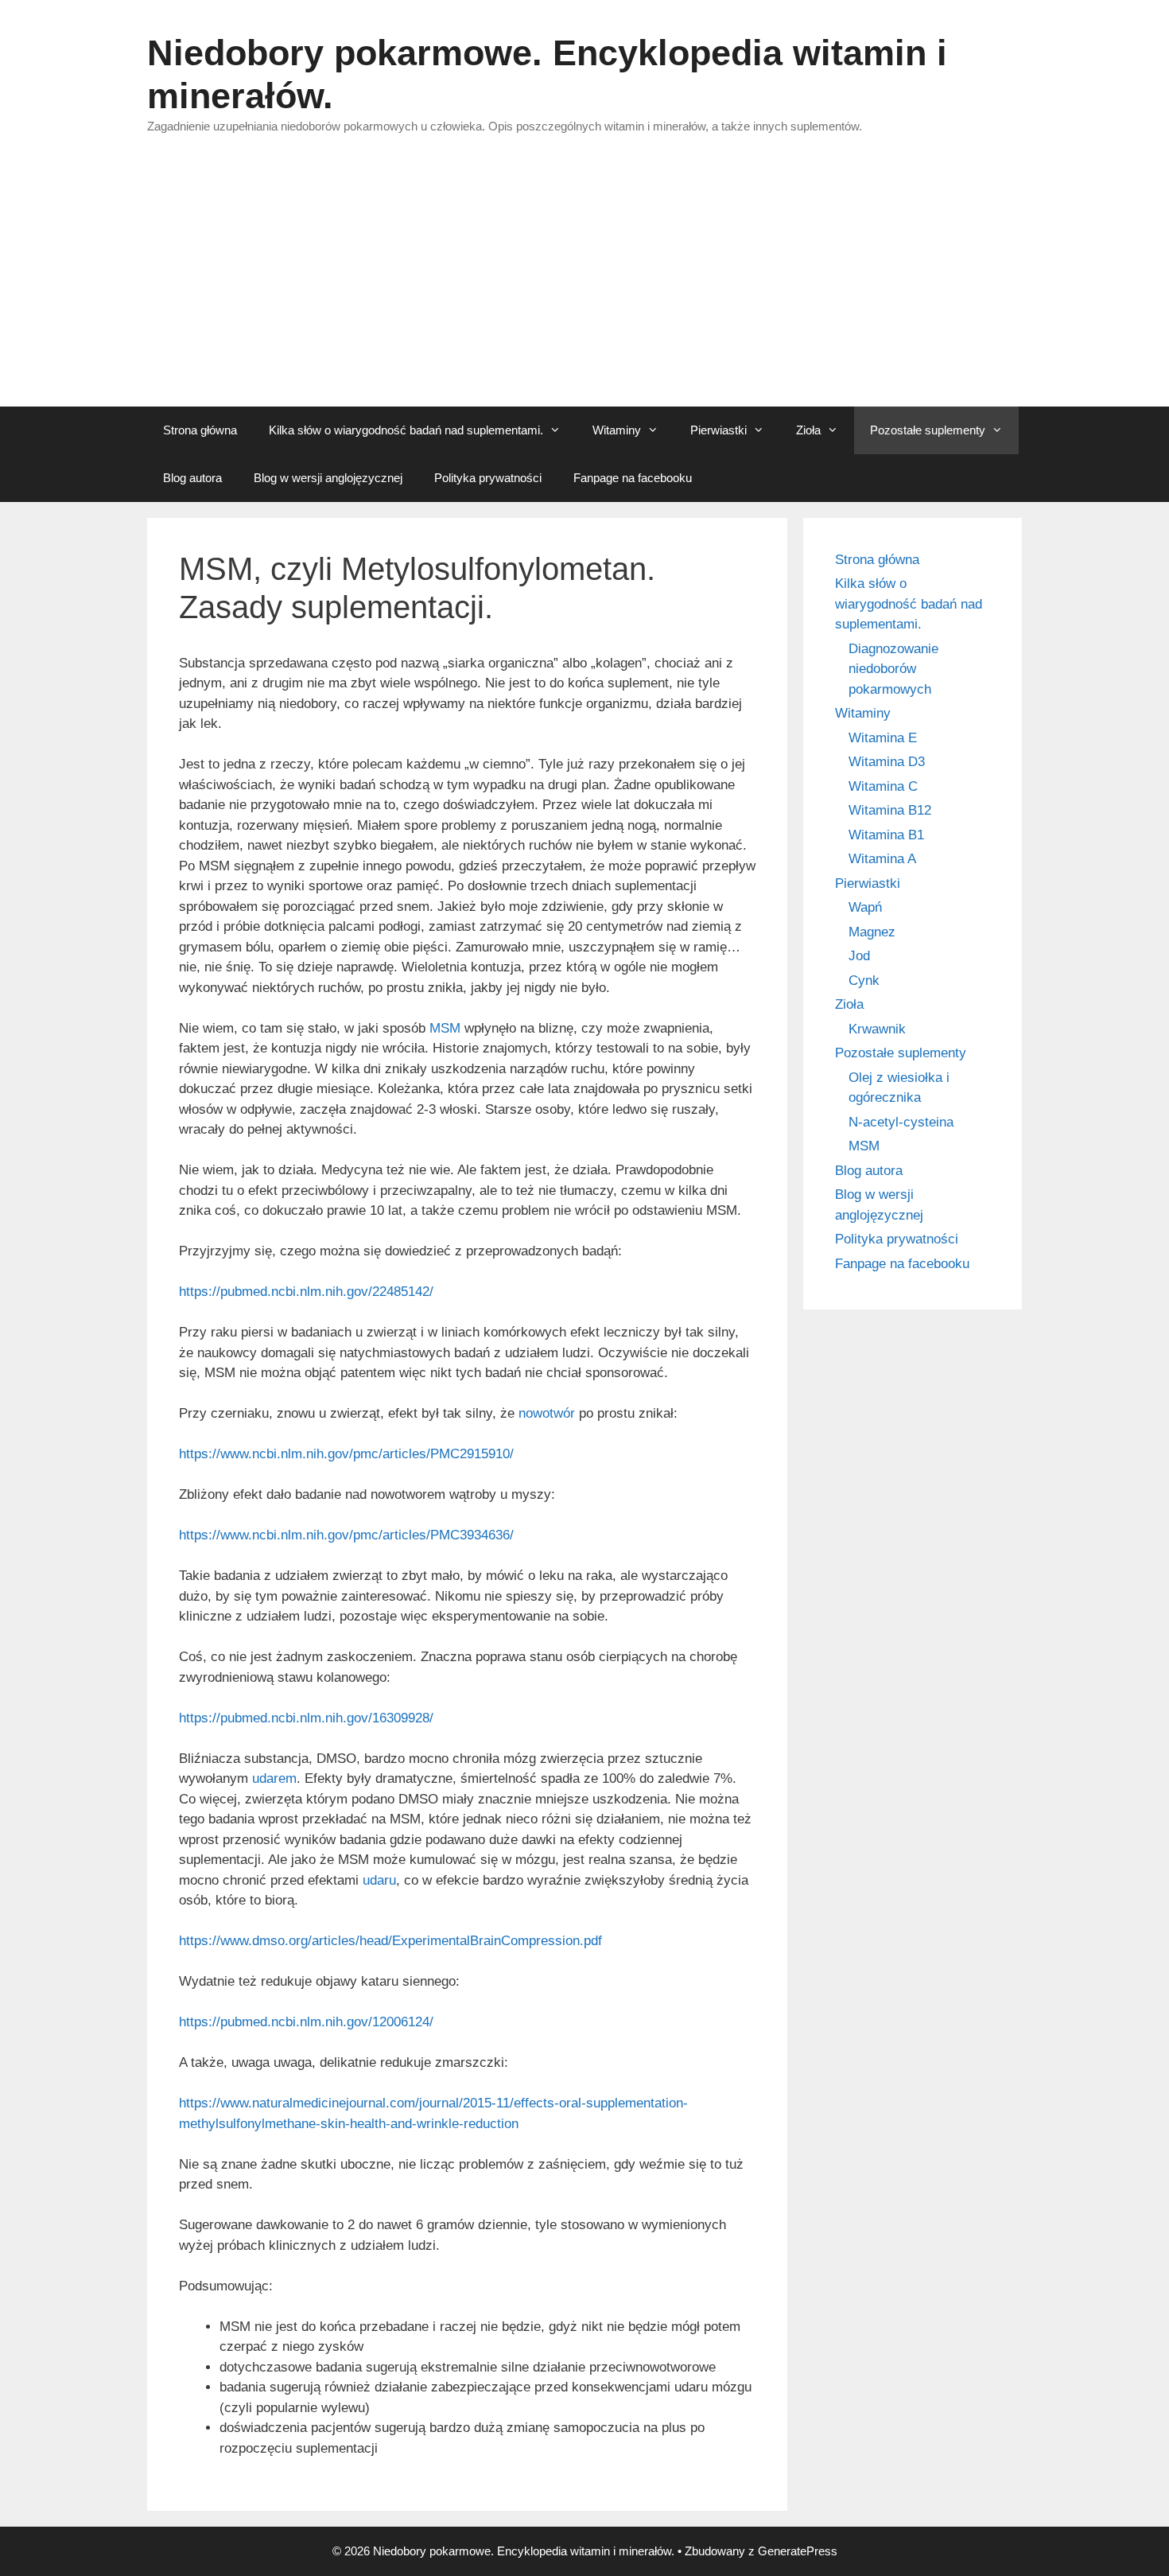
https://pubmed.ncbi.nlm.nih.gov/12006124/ (306, 2022)
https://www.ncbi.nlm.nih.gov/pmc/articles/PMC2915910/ (346, 1454)
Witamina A (882, 859)
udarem (274, 1778)
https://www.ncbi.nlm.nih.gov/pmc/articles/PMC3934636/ (346, 1535)
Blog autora (192, 478)
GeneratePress (798, 2551)
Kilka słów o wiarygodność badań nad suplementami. (406, 430)
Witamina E (883, 738)
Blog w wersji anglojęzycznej (328, 478)
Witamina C (883, 786)
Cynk (864, 981)
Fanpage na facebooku (633, 478)
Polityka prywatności (488, 478)
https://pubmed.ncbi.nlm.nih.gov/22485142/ (306, 1292)
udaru (379, 1880)
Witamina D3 (887, 762)
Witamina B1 (886, 835)
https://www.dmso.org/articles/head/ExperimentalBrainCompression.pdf (390, 1941)
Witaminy (617, 430)
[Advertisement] (584, 287)
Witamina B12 (890, 810)
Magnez (872, 932)
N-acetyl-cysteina (901, 1122)
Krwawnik (877, 1029)
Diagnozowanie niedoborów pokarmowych (893, 669)
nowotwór (547, 1413)
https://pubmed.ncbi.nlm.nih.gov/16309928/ (306, 1718)
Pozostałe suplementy (928, 430)
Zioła (808, 430)
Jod (859, 956)
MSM (445, 1028)
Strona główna (200, 430)
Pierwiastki (718, 430)
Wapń (865, 907)
